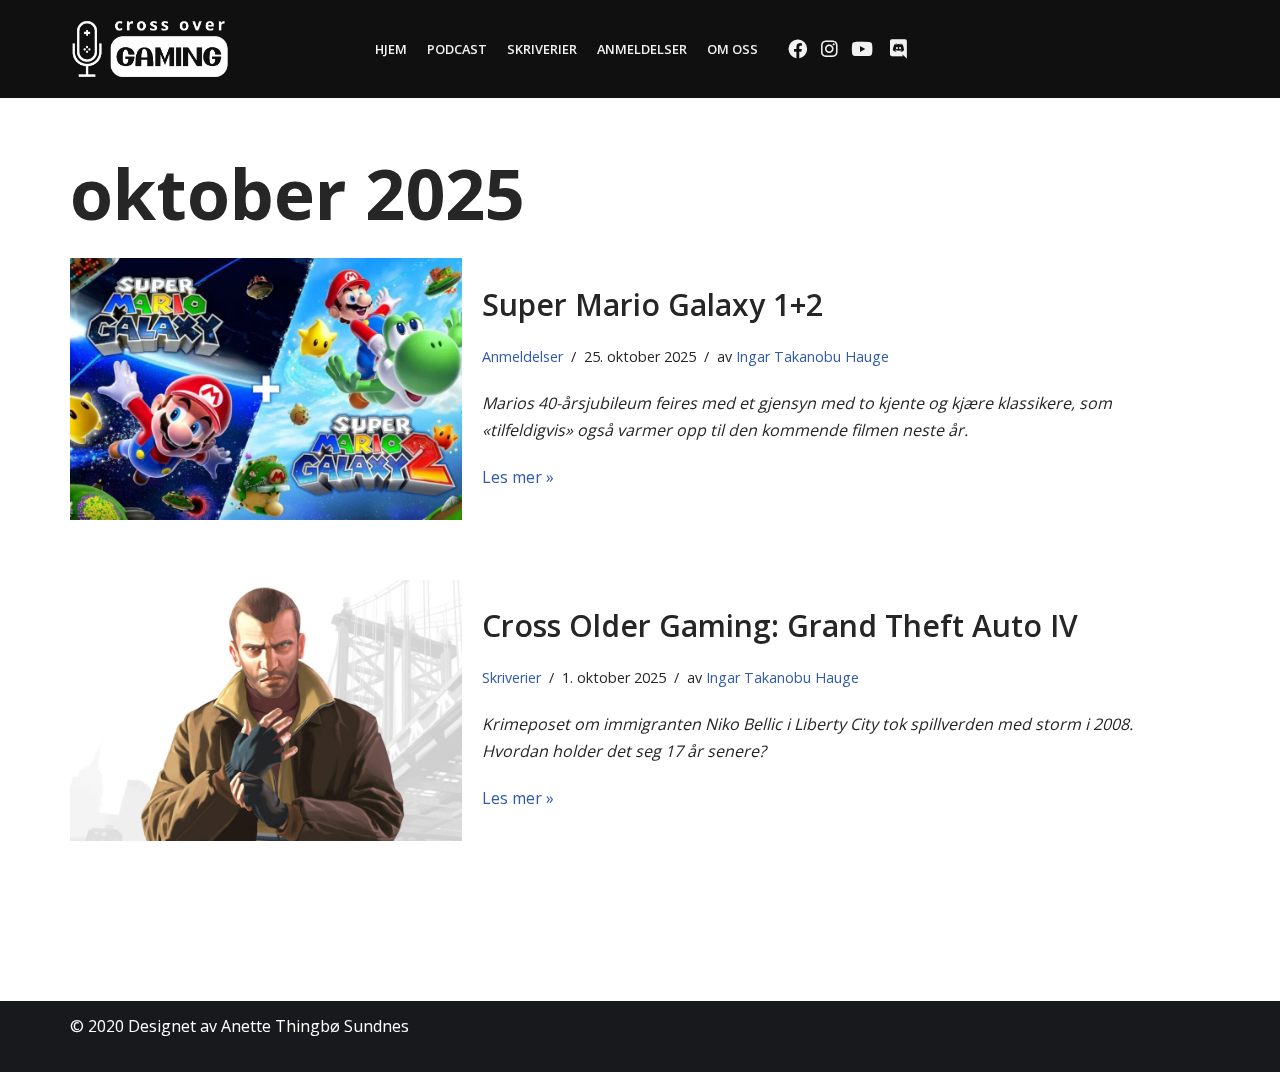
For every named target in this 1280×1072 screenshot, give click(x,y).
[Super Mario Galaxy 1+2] (266, 388)
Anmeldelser (642, 49)
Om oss (732, 49)
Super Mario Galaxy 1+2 (652, 304)
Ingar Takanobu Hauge (812, 356)
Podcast (457, 49)
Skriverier (542, 49)
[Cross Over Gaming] (150, 49)
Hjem (391, 49)
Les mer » (518, 477)
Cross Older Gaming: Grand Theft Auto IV (780, 625)
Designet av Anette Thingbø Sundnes (268, 1026)
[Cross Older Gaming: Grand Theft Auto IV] (266, 710)
